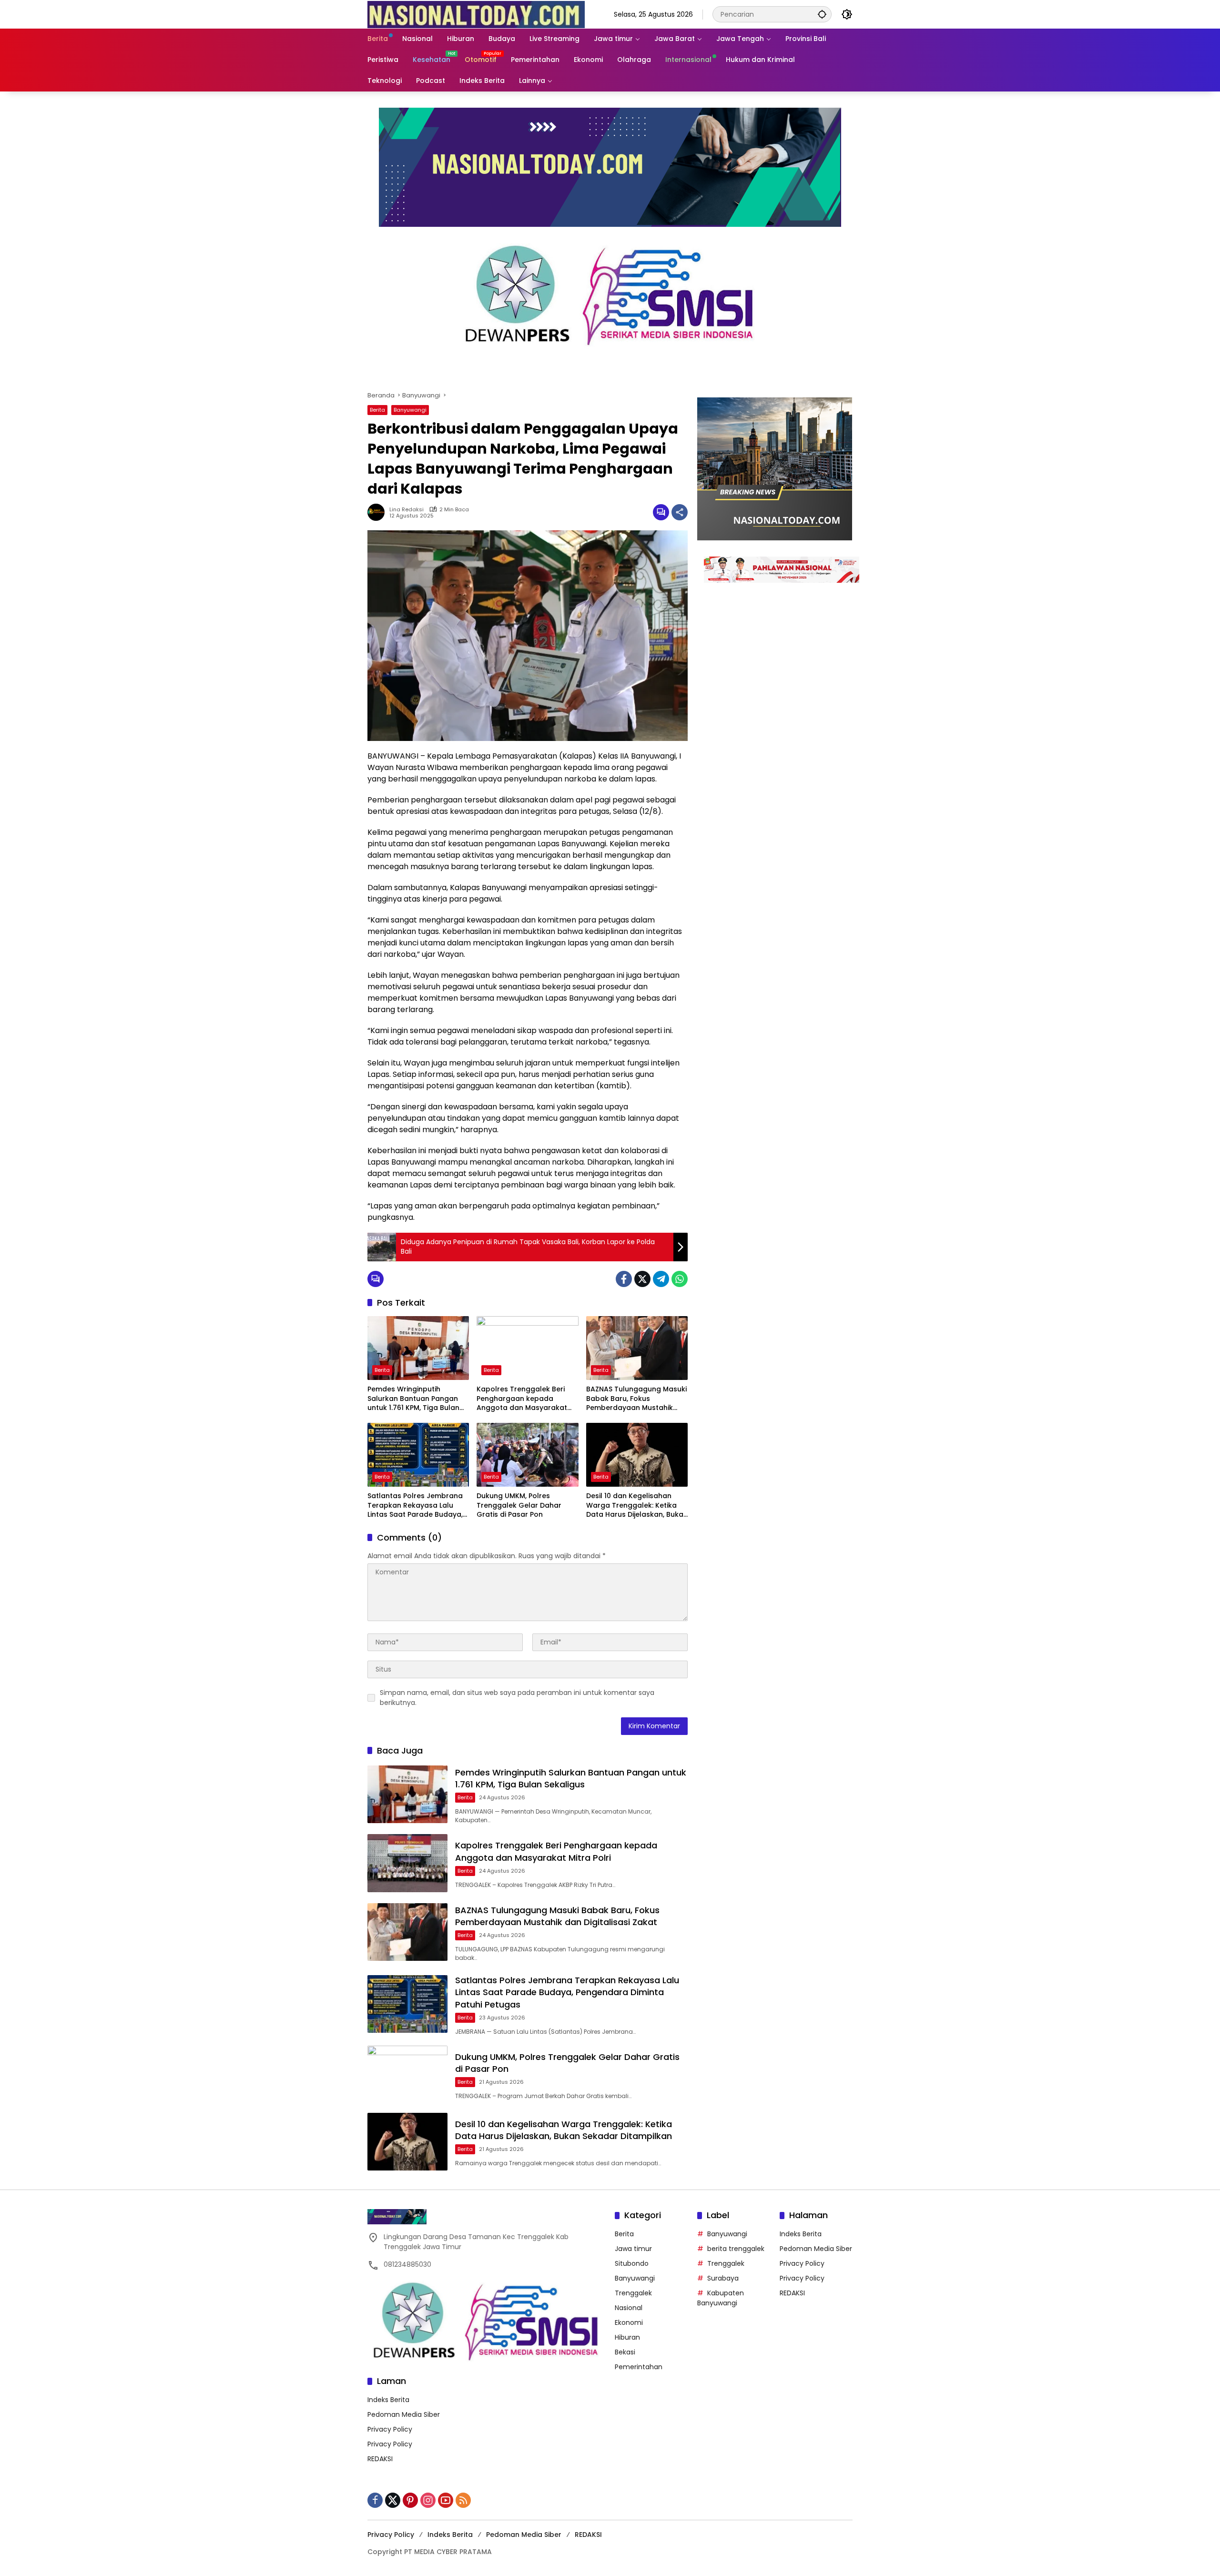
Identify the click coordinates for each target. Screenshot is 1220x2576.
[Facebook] (624, 1279)
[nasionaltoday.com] (476, 14)
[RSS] (463, 2500)
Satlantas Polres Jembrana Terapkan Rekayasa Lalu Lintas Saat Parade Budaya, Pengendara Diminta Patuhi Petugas (415, 1506)
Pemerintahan (639, 2367)
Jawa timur (633, 2249)
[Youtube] (446, 2500)
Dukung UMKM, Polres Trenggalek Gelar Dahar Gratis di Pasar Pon (519, 1505)
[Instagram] (428, 2500)
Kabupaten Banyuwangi (721, 2298)
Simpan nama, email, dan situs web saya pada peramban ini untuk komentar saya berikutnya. (517, 1698)
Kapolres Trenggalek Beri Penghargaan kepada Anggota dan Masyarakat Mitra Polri (522, 1399)
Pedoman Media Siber (404, 2414)
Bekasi (625, 2352)
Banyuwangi (410, 410)
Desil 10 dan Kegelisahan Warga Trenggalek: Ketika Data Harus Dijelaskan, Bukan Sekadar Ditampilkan (637, 1506)
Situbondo (632, 2263)
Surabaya (723, 2278)
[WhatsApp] (680, 1279)
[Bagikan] (680, 512)
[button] (822, 14)
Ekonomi (629, 2322)
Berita (377, 410)
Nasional (629, 2308)
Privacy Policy (390, 2429)
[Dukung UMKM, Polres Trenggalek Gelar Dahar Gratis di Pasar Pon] (527, 1455)
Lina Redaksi (407, 510)
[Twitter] (642, 1279)
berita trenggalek (736, 2249)
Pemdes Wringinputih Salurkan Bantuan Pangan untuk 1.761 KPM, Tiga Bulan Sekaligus (413, 1399)
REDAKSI (380, 2459)
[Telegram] (661, 1279)
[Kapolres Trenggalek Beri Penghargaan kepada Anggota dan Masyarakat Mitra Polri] (527, 1348)
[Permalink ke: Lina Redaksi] (378, 512)
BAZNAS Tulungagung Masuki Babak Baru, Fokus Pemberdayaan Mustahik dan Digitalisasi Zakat (636, 1399)
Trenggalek (633, 2293)
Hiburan (627, 2337)
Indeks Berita (388, 2400)
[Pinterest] (410, 2500)
